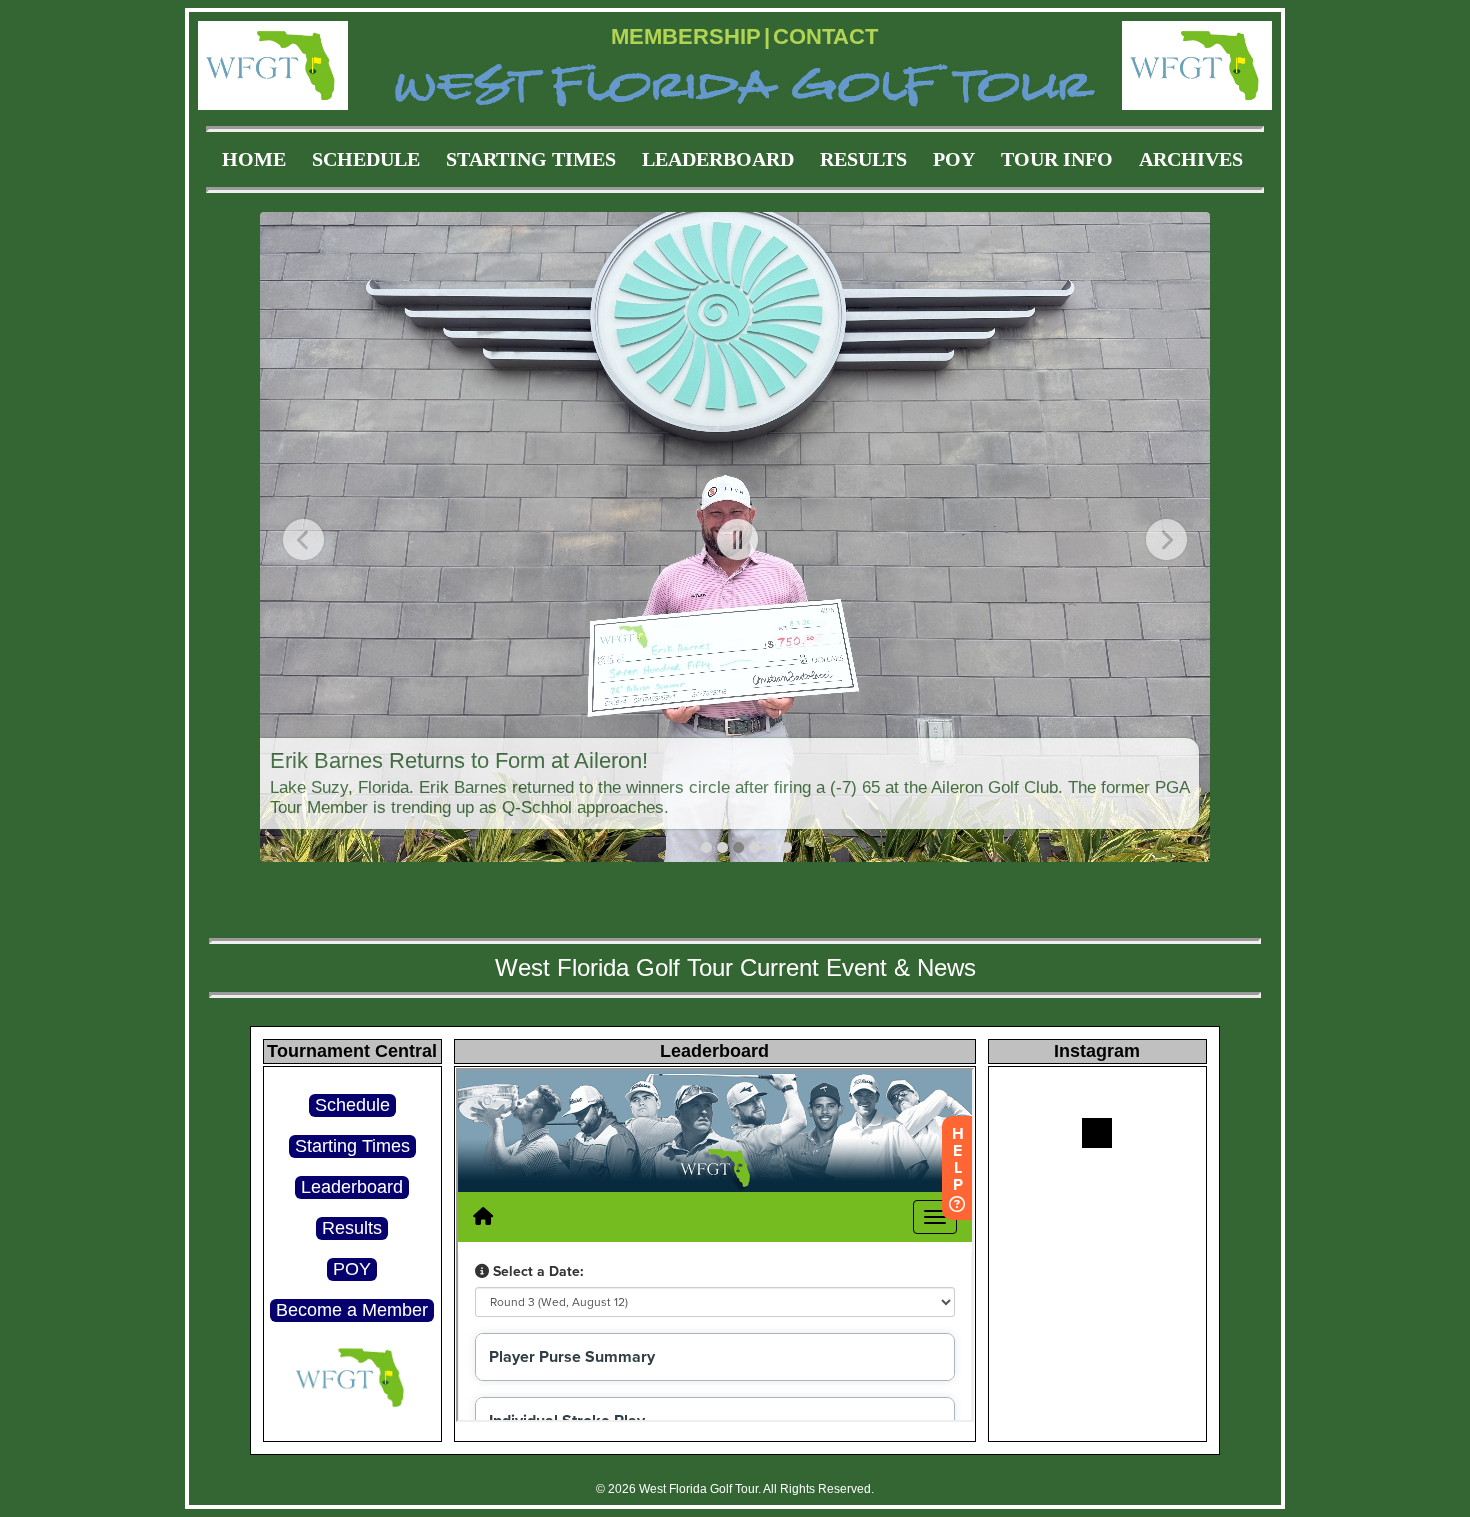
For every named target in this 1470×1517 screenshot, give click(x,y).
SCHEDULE (366, 159)
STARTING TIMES (531, 159)
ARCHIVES (1191, 159)
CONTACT (825, 36)
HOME (254, 159)
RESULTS (863, 159)
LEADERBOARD (718, 159)
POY (954, 159)
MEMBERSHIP (686, 36)
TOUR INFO (1057, 159)
